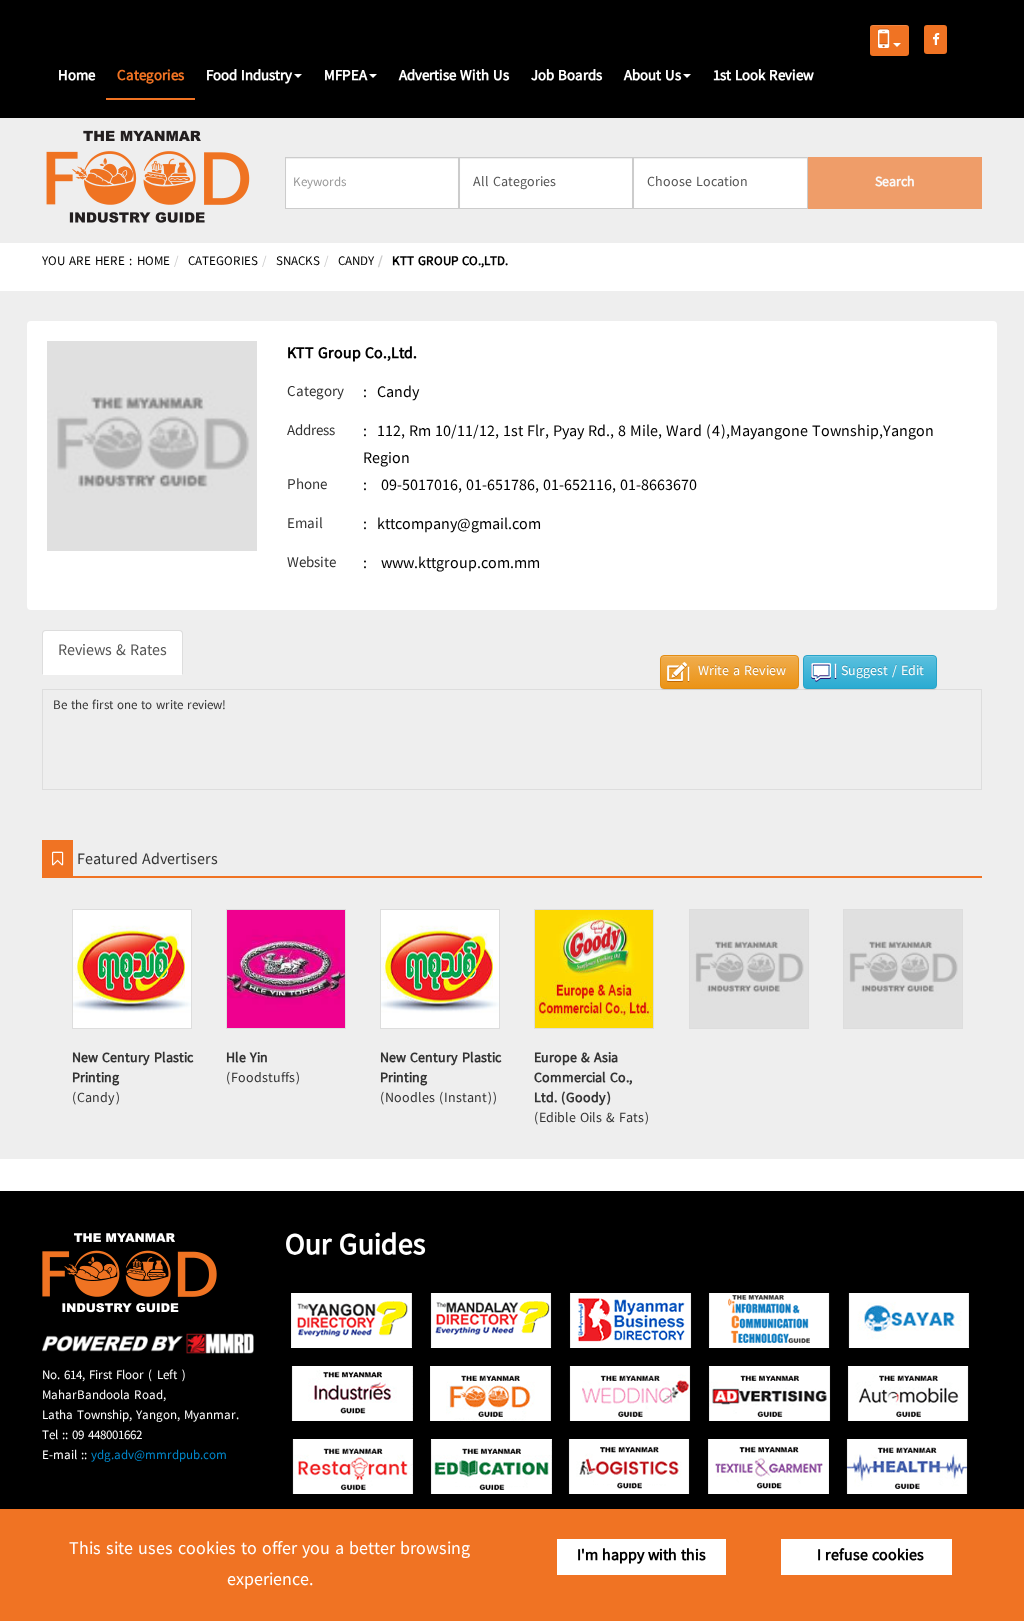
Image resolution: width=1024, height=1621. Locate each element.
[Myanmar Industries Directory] (352, 1393)
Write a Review (742, 672)
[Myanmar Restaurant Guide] (352, 1466)
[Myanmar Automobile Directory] (908, 1393)
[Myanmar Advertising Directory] (769, 1393)
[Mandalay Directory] (491, 1320)
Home (76, 77)
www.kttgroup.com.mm (460, 564)
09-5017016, (421, 486)
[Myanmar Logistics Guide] (630, 1466)
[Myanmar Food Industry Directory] (491, 1393)
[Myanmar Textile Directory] (769, 1466)
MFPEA (345, 77)
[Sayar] (908, 1320)
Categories (150, 77)
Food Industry (249, 77)
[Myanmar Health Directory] (908, 1466)
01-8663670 (658, 486)
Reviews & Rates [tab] (112, 651)
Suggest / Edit (882, 672)
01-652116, (579, 486)
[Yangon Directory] (352, 1320)
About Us (652, 77)
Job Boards (566, 77)
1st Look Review (763, 77)
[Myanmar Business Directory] (630, 1320)
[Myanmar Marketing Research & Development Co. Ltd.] (148, 1350)
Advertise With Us (454, 77)
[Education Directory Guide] (491, 1466)
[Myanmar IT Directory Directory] (769, 1320)
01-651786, (502, 486)
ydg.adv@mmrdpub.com (159, 1456)
